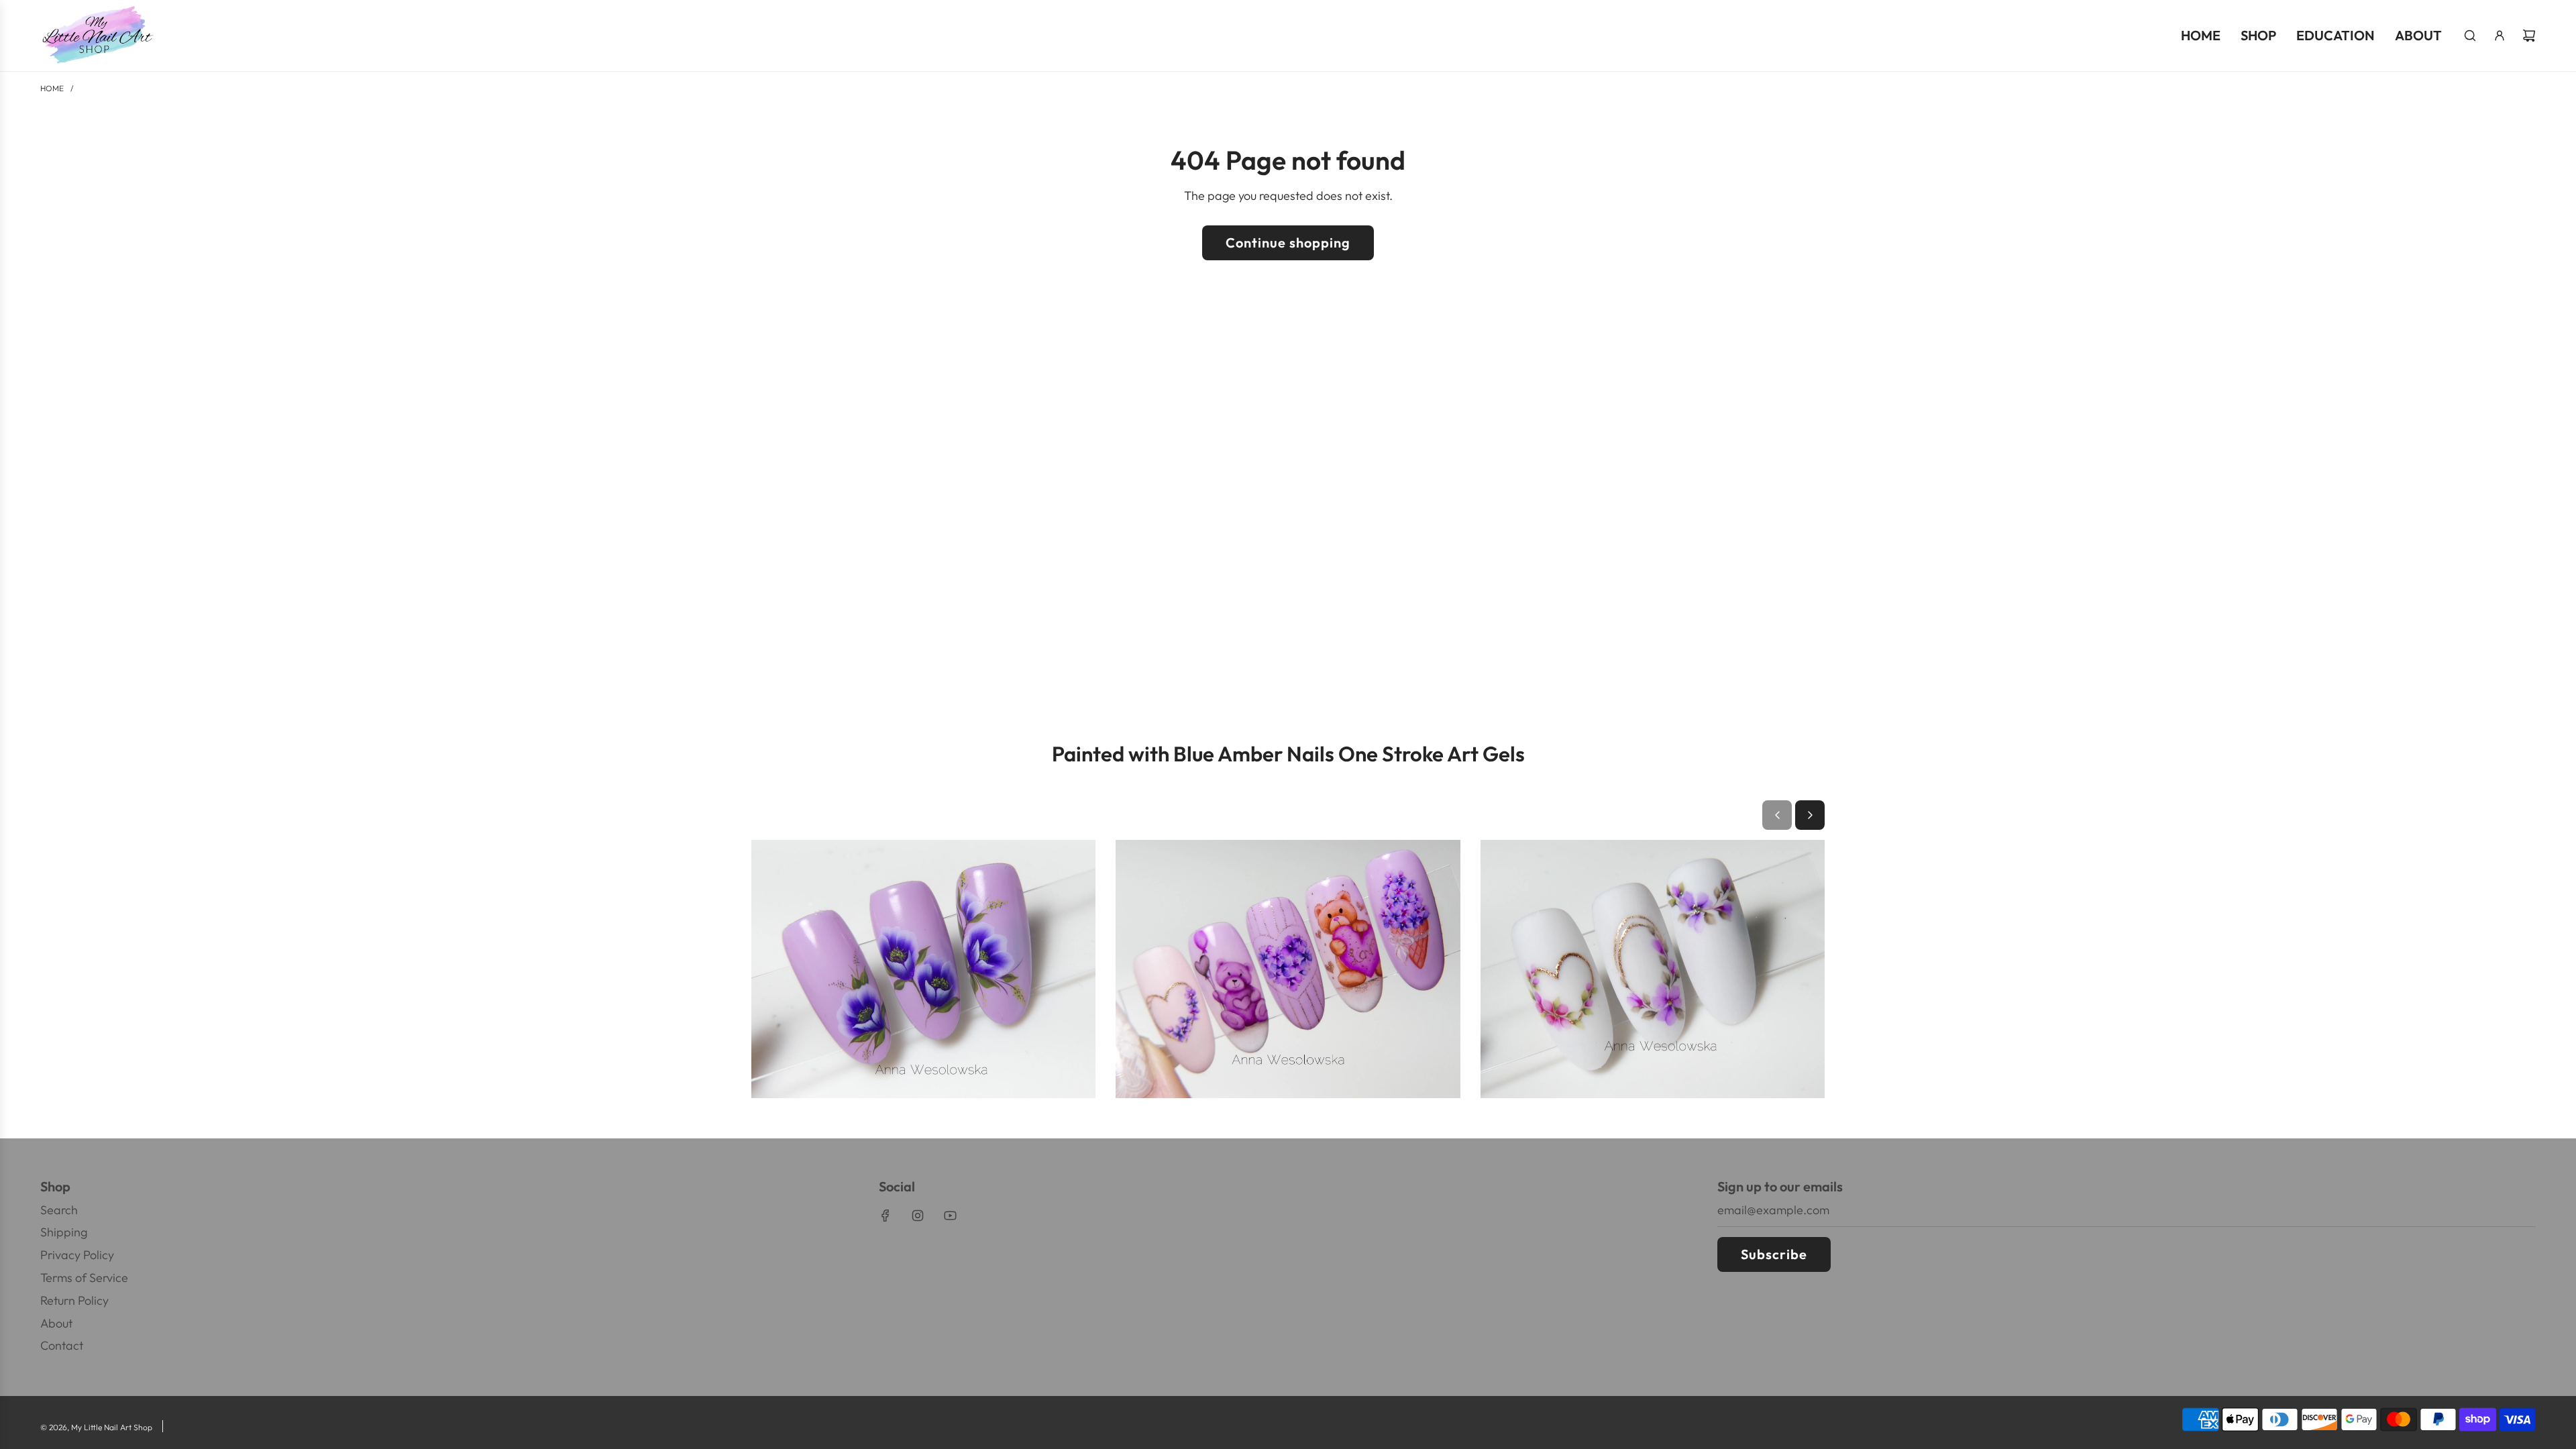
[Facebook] (885, 1216)
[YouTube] (950, 1216)
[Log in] (2500, 36)
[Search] (2470, 36)
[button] (1777, 815)
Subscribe (1774, 1254)
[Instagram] (918, 1216)
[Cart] (2529, 36)
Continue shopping (1288, 243)
